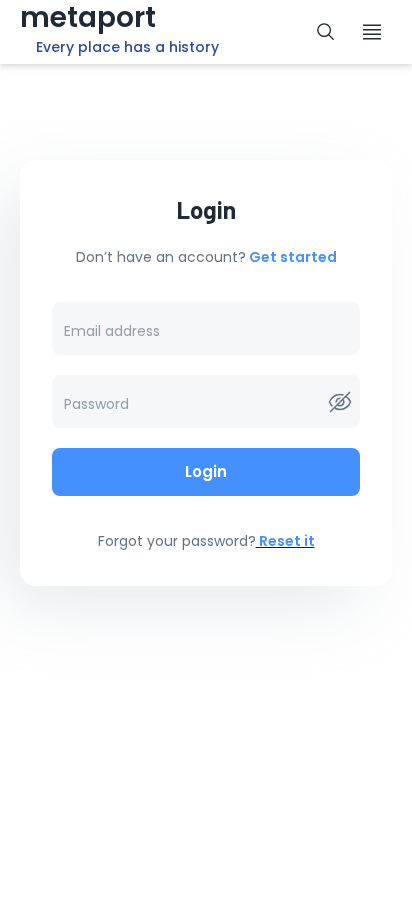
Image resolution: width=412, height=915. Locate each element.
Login (206, 471)
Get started (291, 257)
